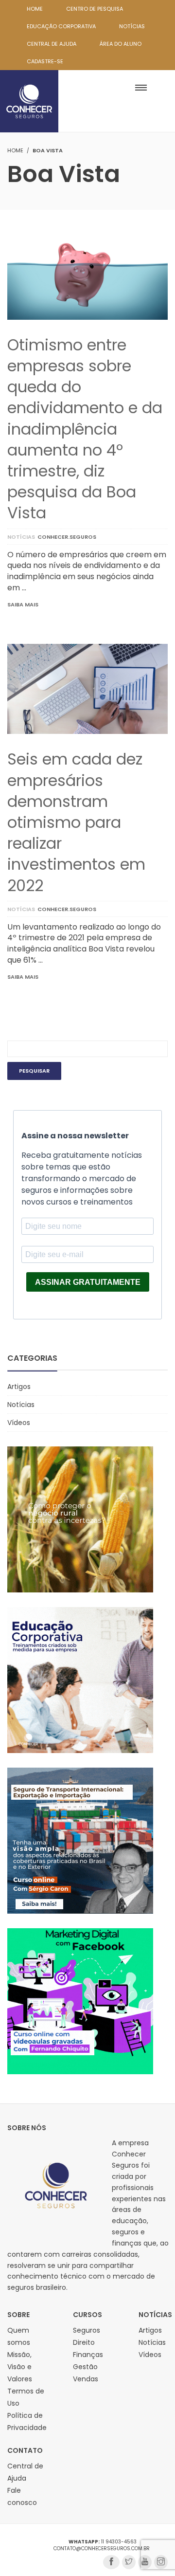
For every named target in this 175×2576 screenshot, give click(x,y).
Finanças (88, 2355)
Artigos (19, 1387)
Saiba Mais (23, 604)
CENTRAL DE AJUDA (52, 44)
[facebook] (111, 2562)
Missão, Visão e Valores (20, 2367)
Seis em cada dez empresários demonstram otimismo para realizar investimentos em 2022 (76, 822)
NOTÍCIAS (132, 26)
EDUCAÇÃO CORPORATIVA (61, 26)
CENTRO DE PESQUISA (95, 9)
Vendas (86, 2379)
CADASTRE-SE (45, 61)
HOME (35, 9)
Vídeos (19, 1423)
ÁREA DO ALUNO (121, 44)
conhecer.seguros (67, 537)
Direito (84, 2342)
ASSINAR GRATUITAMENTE (88, 1282)
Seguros (87, 2330)
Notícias (21, 537)
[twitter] (129, 2562)
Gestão (85, 2367)
